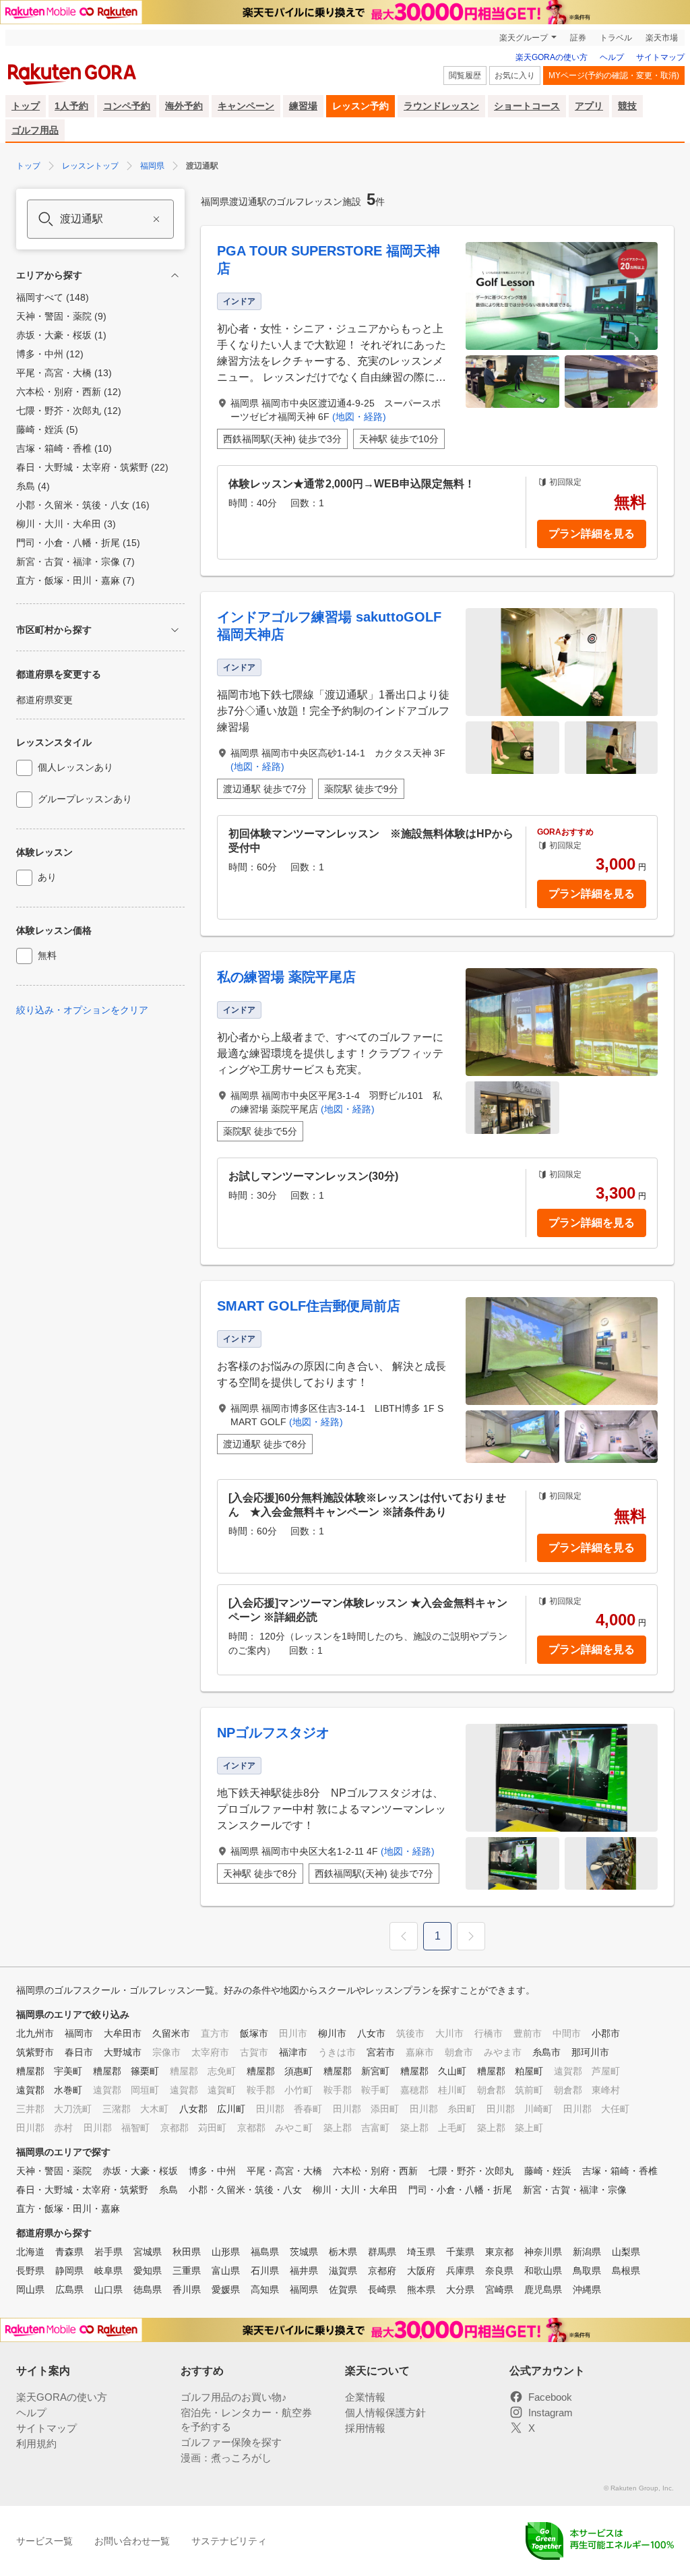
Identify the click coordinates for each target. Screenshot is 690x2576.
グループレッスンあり (85, 799)
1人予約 (71, 106)
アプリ (589, 106)
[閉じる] (175, 275)
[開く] (175, 630)
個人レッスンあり (75, 767)
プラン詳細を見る (592, 534)
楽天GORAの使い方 (552, 57)
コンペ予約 (127, 106)
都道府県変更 (44, 700)
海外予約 (184, 106)
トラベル (616, 38)
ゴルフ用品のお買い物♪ (234, 2397)
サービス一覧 (44, 2541)
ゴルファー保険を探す (231, 2442)
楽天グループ (524, 38)
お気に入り (515, 76)
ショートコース (527, 106)
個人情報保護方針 (385, 2413)
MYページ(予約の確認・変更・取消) (614, 76)
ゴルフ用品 (35, 130)
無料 (47, 955)
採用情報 (365, 2428)
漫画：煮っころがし (226, 2458)
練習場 (303, 106)
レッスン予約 (360, 106)
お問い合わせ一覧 (132, 2541)
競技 (627, 106)
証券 (578, 38)
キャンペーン (246, 106)
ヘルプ (612, 57)
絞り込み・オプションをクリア (82, 1010)
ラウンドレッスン (441, 106)
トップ (26, 106)
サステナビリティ (229, 2541)
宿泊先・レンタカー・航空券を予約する (246, 2420)
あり (47, 877)
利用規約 (36, 2444)
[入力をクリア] (156, 219)
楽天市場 (662, 38)
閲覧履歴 (465, 76)
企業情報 (365, 2397)
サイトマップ (660, 57)
